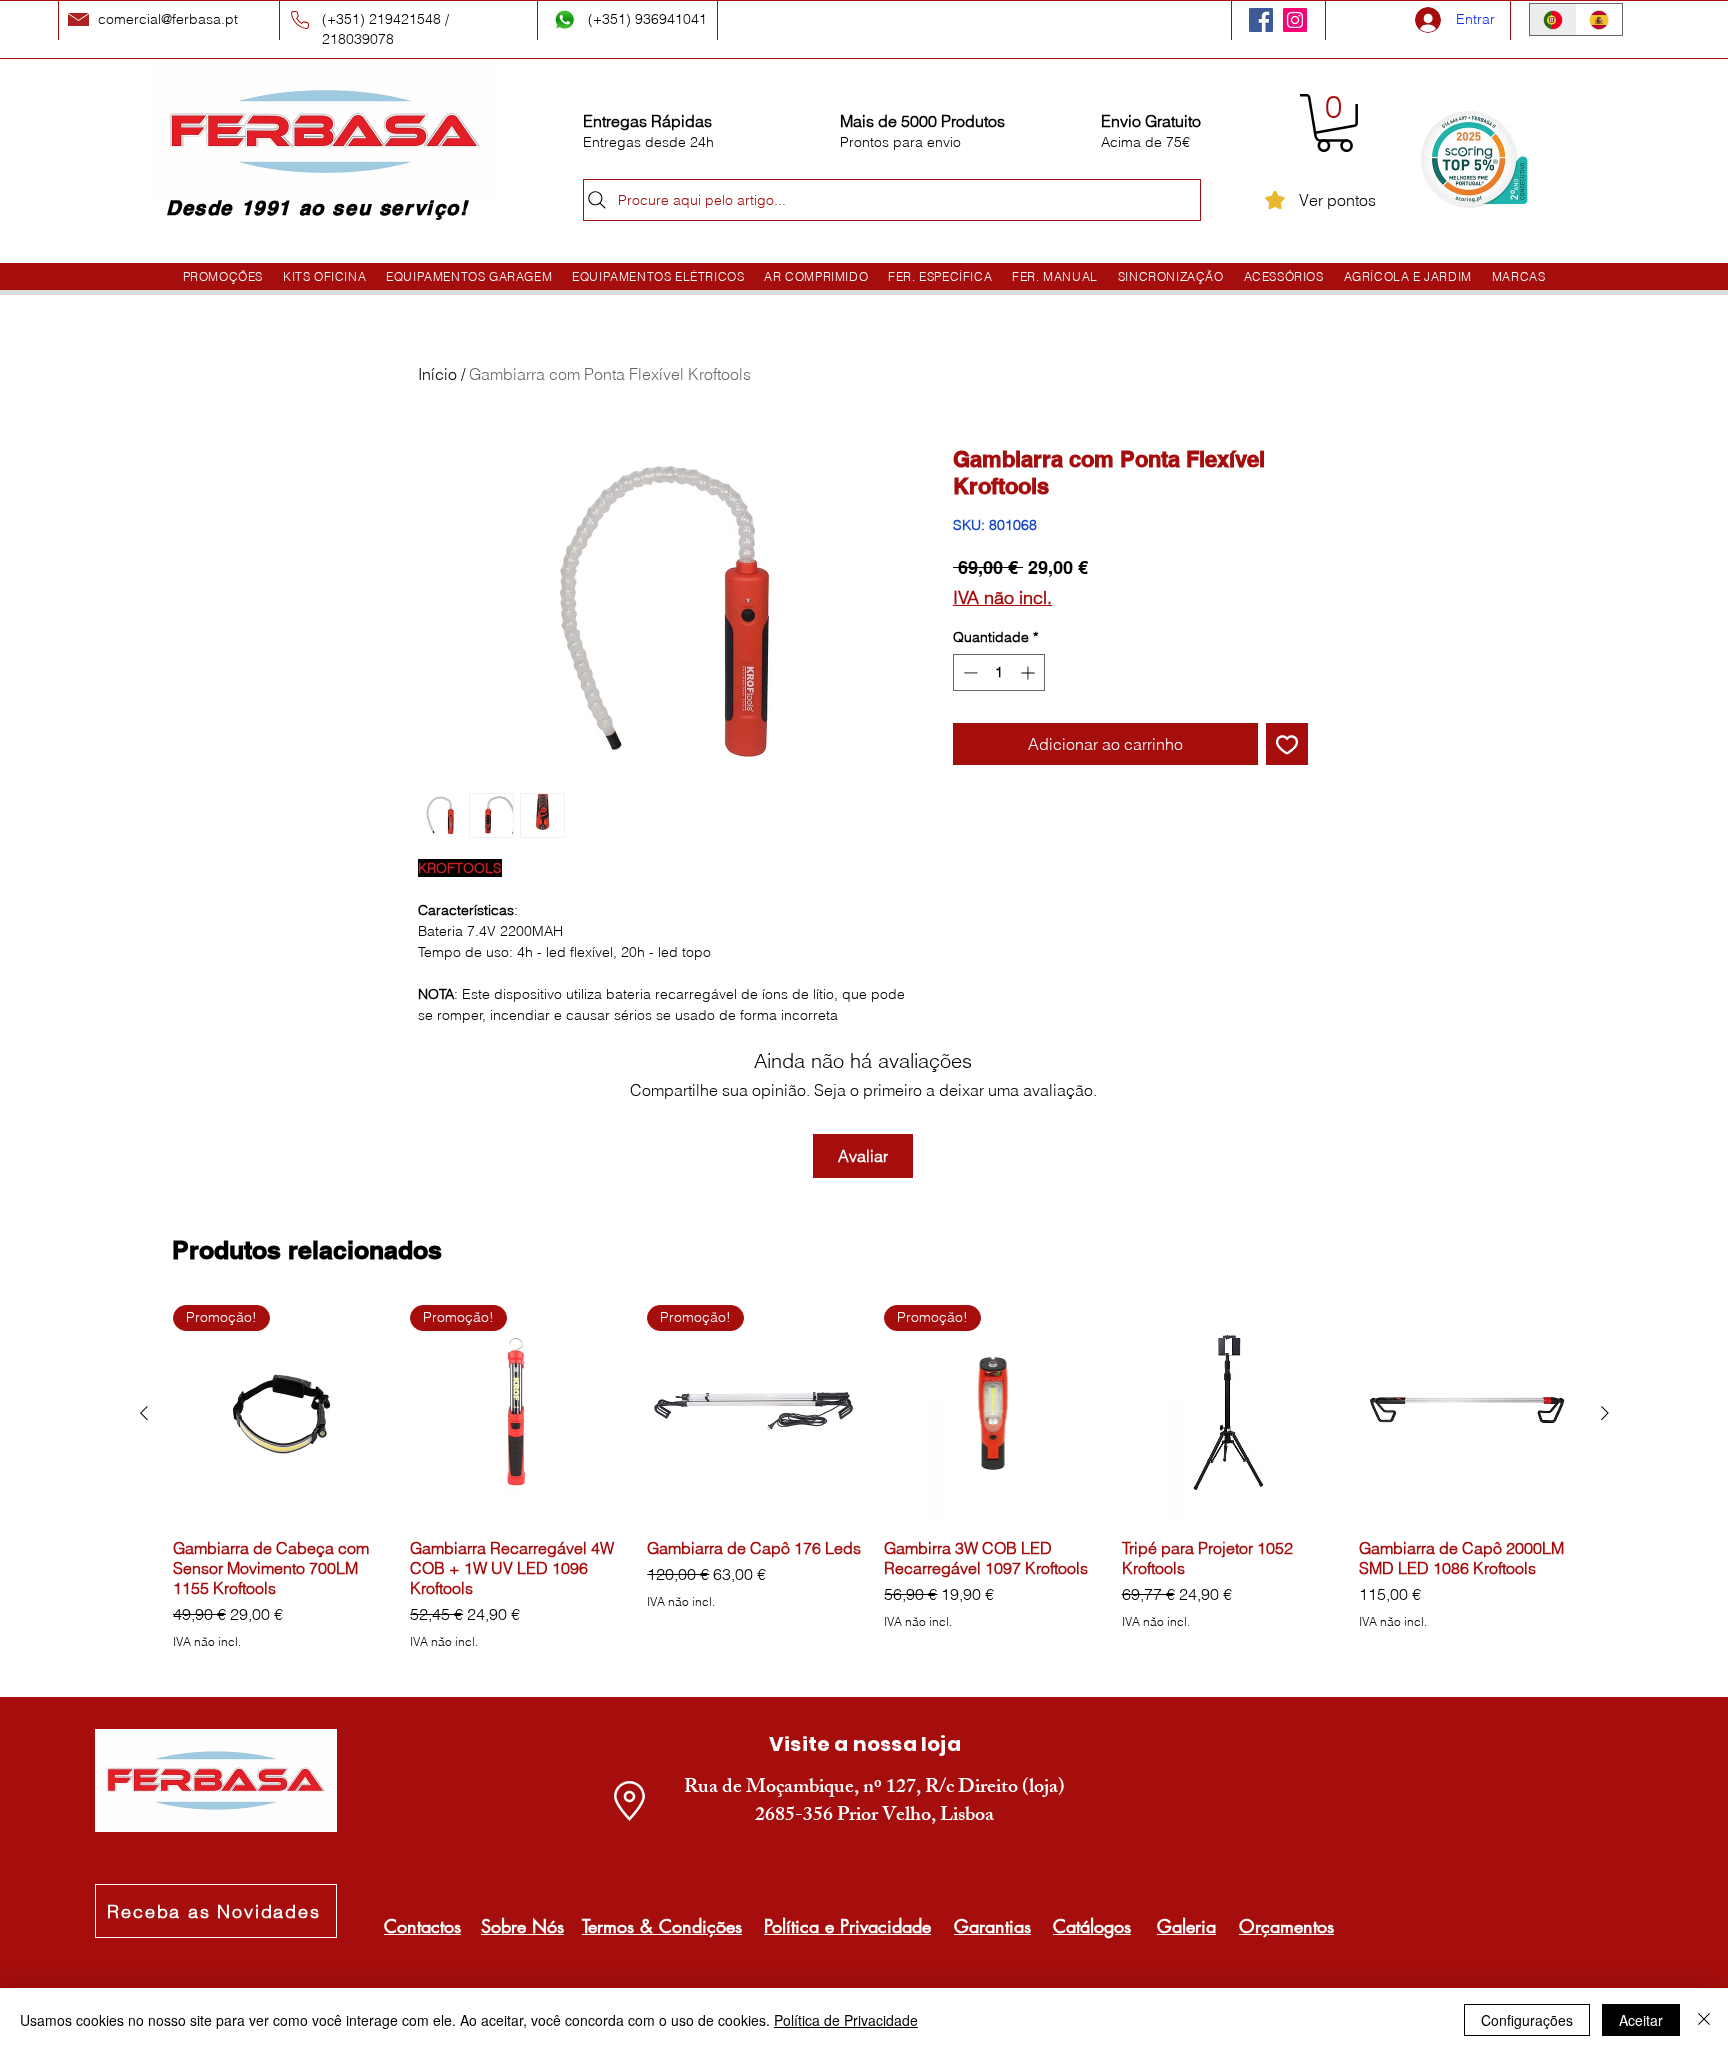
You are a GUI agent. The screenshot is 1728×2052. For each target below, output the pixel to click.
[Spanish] (1599, 19)
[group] (874, 1478)
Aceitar (1641, 2020)
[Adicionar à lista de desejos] (1287, 744)
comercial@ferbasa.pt (168, 19)
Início (437, 374)
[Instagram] (1295, 20)
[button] (1334, 123)
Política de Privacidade (846, 2020)
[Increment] (1029, 672)
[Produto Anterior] (144, 1413)
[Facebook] (1261, 20)
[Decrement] (968, 672)
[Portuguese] (1553, 19)
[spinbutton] (999, 672)
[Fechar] (1704, 2020)
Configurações (1527, 2020)
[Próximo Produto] (1605, 1413)
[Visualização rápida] (1230, 1413)
